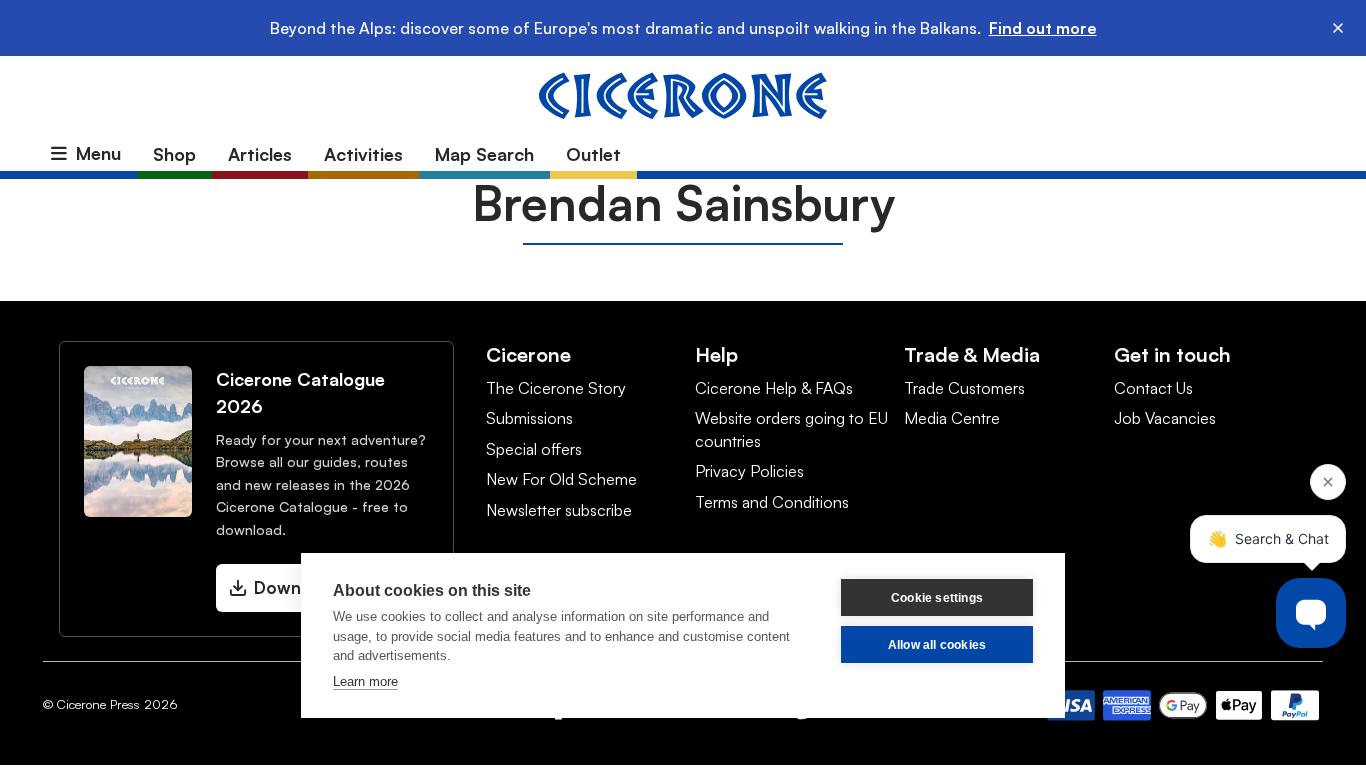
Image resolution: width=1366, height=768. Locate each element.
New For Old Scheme (561, 479)
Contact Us (1153, 388)
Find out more (1043, 28)
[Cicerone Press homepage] (683, 94)
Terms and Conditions (772, 502)
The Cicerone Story (556, 388)
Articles (260, 154)
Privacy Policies (749, 471)
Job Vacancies (1165, 418)
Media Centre (952, 418)
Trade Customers (964, 388)
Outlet (593, 154)
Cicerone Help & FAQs (774, 388)
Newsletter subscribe (559, 510)
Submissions (529, 418)
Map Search (484, 154)
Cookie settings (937, 598)
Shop (174, 154)
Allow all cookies (937, 645)
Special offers (534, 449)
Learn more (365, 681)
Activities (363, 154)
